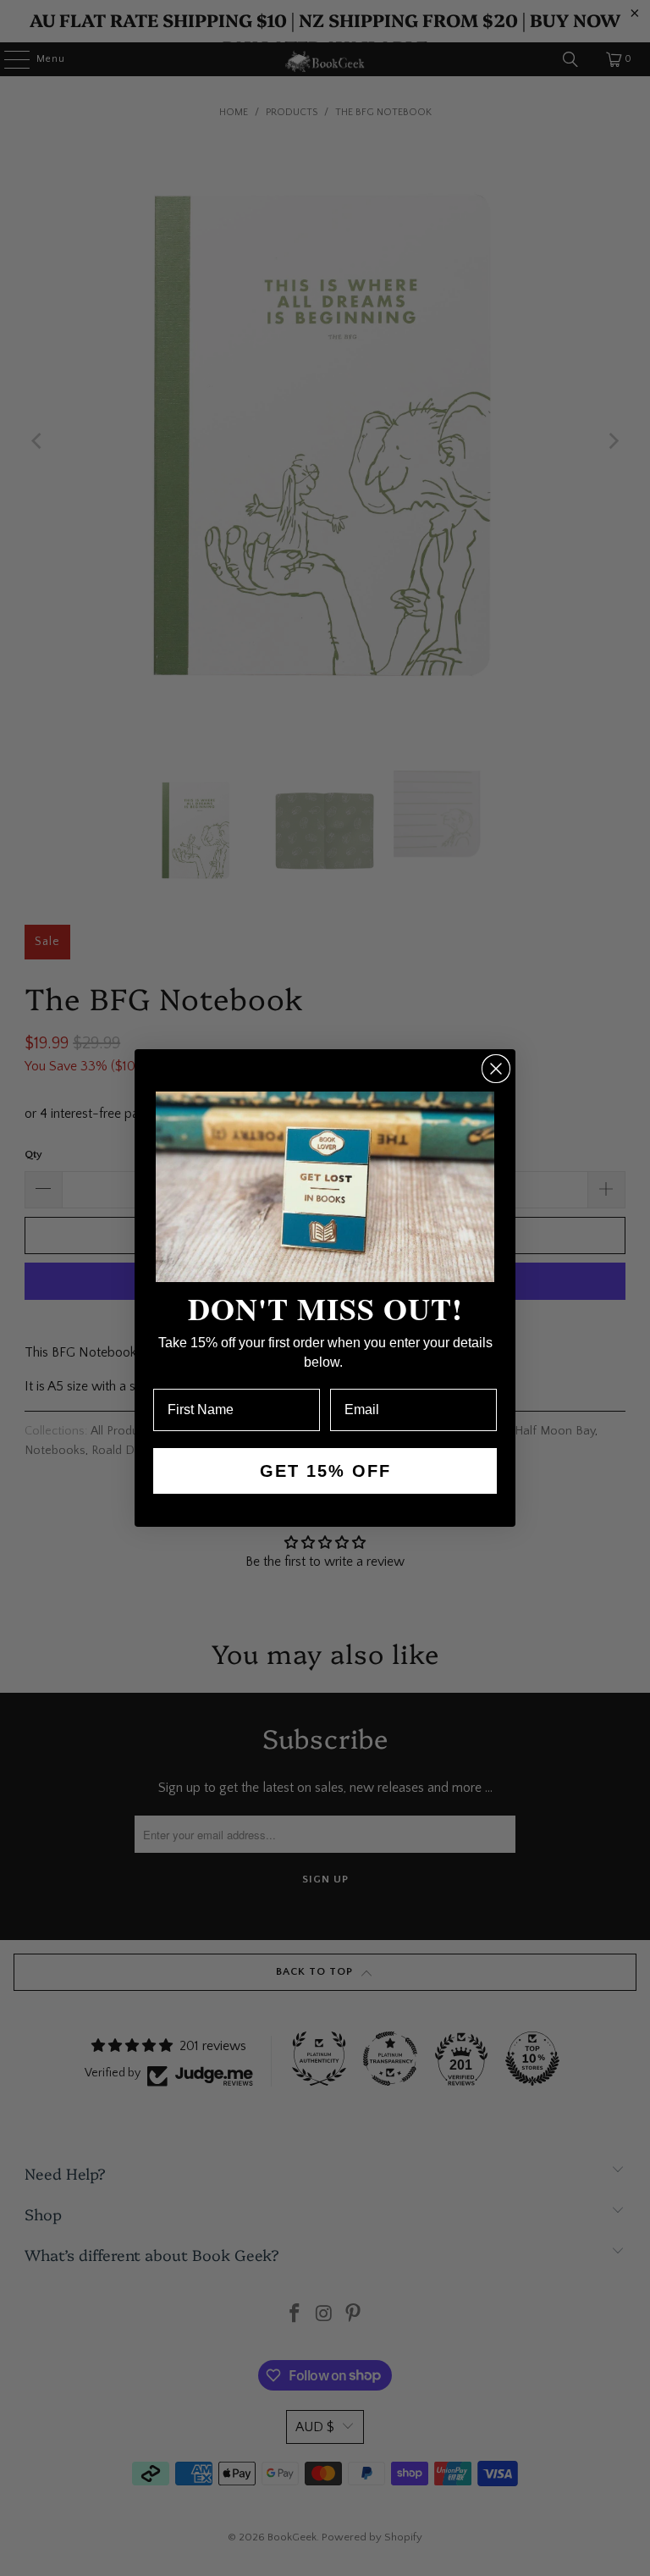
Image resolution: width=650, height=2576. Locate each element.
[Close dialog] (496, 1069)
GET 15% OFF (325, 1471)
